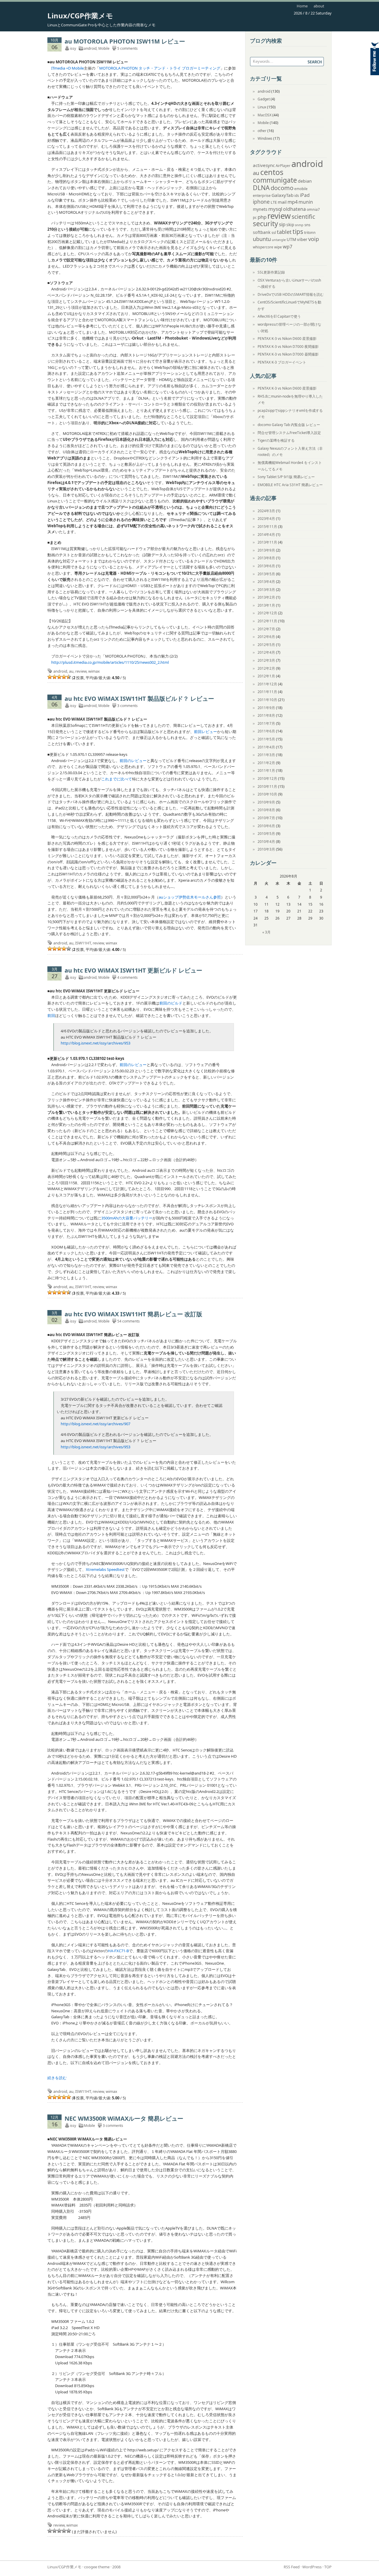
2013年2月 (266, 597)
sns (307, 225)
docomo (282, 188)
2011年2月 (266, 763)
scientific (303, 217)
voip (314, 239)
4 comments (127, 977)
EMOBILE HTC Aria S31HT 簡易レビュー (290, 485)
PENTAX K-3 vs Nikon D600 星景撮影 (287, 339)
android (90, 48)
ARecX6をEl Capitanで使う (279, 316)
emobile (301, 189)
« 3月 (266, 932)
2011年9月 (266, 708)
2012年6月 (266, 637)
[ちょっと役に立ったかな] (64, 677)
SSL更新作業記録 (271, 272)
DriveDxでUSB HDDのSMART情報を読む (291, 294)
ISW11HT (83, 943)
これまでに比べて (117, 779)
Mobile (104, 48)
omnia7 (313, 209)
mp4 (293, 202)
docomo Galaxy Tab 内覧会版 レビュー (289, 425)
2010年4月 (266, 842)
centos (272, 172)
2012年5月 (266, 645)
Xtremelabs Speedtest (105, 1569)
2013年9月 (266, 550)
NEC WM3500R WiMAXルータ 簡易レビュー (124, 2118)
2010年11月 (267, 786)
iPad (305, 195)
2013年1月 (266, 605)
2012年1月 (266, 676)
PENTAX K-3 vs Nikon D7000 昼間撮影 (288, 354)
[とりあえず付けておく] (50, 677)
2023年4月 (266, 519)
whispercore (263, 247)
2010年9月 (266, 802)
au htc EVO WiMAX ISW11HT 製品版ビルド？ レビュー (139, 699)
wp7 (288, 246)
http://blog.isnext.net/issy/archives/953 (95, 1043)
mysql (275, 209)
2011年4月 (266, 747)
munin (306, 202)
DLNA (261, 188)
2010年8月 (266, 810)
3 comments (127, 706)
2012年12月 (267, 613)
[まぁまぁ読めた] (59, 677)
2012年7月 (266, 629)
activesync (264, 165)
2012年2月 (266, 668)
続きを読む (57, 2078)
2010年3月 (266, 849)
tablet (284, 232)
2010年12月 (267, 778)
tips (298, 232)
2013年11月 (267, 542)
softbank (262, 232)
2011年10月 (267, 700)
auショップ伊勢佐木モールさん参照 (190, 897)
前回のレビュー (133, 761)
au (71, 671)
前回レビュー (205, 732)
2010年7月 (266, 818)
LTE (274, 202)
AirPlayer (283, 166)
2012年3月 (266, 660)
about (319, 6)
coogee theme (97, 2567)
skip (290, 225)
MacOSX (265, 115)
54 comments (129, 1321)
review (81, 671)
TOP (328, 2567)
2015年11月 (267, 527)
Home (302, 6)
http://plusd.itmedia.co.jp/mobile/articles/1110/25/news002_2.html (110, 662)
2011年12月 (267, 684)
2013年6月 (266, 566)
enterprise (262, 196)
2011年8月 (266, 715)
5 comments (127, 48)
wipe (278, 247)
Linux (262, 107)
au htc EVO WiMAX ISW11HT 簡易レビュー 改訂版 (133, 1314)
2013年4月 (266, 582)
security (265, 224)
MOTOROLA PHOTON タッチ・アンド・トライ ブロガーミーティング (160, 68)
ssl (274, 233)
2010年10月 (267, 794)
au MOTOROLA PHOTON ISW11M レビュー (125, 41)
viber (302, 239)
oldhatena (294, 209)
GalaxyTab (282, 195)
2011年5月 (266, 739)
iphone (261, 202)
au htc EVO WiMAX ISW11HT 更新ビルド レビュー (133, 970)
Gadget (264, 99)
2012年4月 (266, 652)
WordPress (312, 2567)
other (262, 131)
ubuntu (262, 239)
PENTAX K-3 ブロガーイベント (282, 362)
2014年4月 (266, 535)
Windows (265, 138)
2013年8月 (266, 558)
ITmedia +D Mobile (68, 68)
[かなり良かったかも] (69, 677)
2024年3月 (266, 511)
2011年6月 (266, 731)
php (262, 217)
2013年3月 (266, 590)
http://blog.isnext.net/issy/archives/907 (95, 1424)
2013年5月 (266, 574)
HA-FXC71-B (118, 1951)
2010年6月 (266, 826)
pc (255, 217)
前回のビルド (171, 1003)
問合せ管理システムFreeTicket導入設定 (289, 433)
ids (297, 196)
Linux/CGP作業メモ (80, 16)
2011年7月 (266, 723)
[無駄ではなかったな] (54, 677)
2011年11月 (267, 692)
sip (282, 224)
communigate (275, 180)
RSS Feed (292, 2567)
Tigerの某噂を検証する (276, 440)
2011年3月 (266, 755)
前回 (51, 1015)
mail (282, 202)
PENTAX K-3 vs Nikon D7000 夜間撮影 (288, 347)
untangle (279, 240)
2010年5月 (266, 834)
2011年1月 (266, 770)
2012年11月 (267, 621)
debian (305, 181)
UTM (291, 239)
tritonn (310, 233)
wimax (94, 671)
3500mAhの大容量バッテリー (127, 1218)
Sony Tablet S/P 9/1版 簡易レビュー (286, 477)
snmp (299, 225)
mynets (260, 209)
